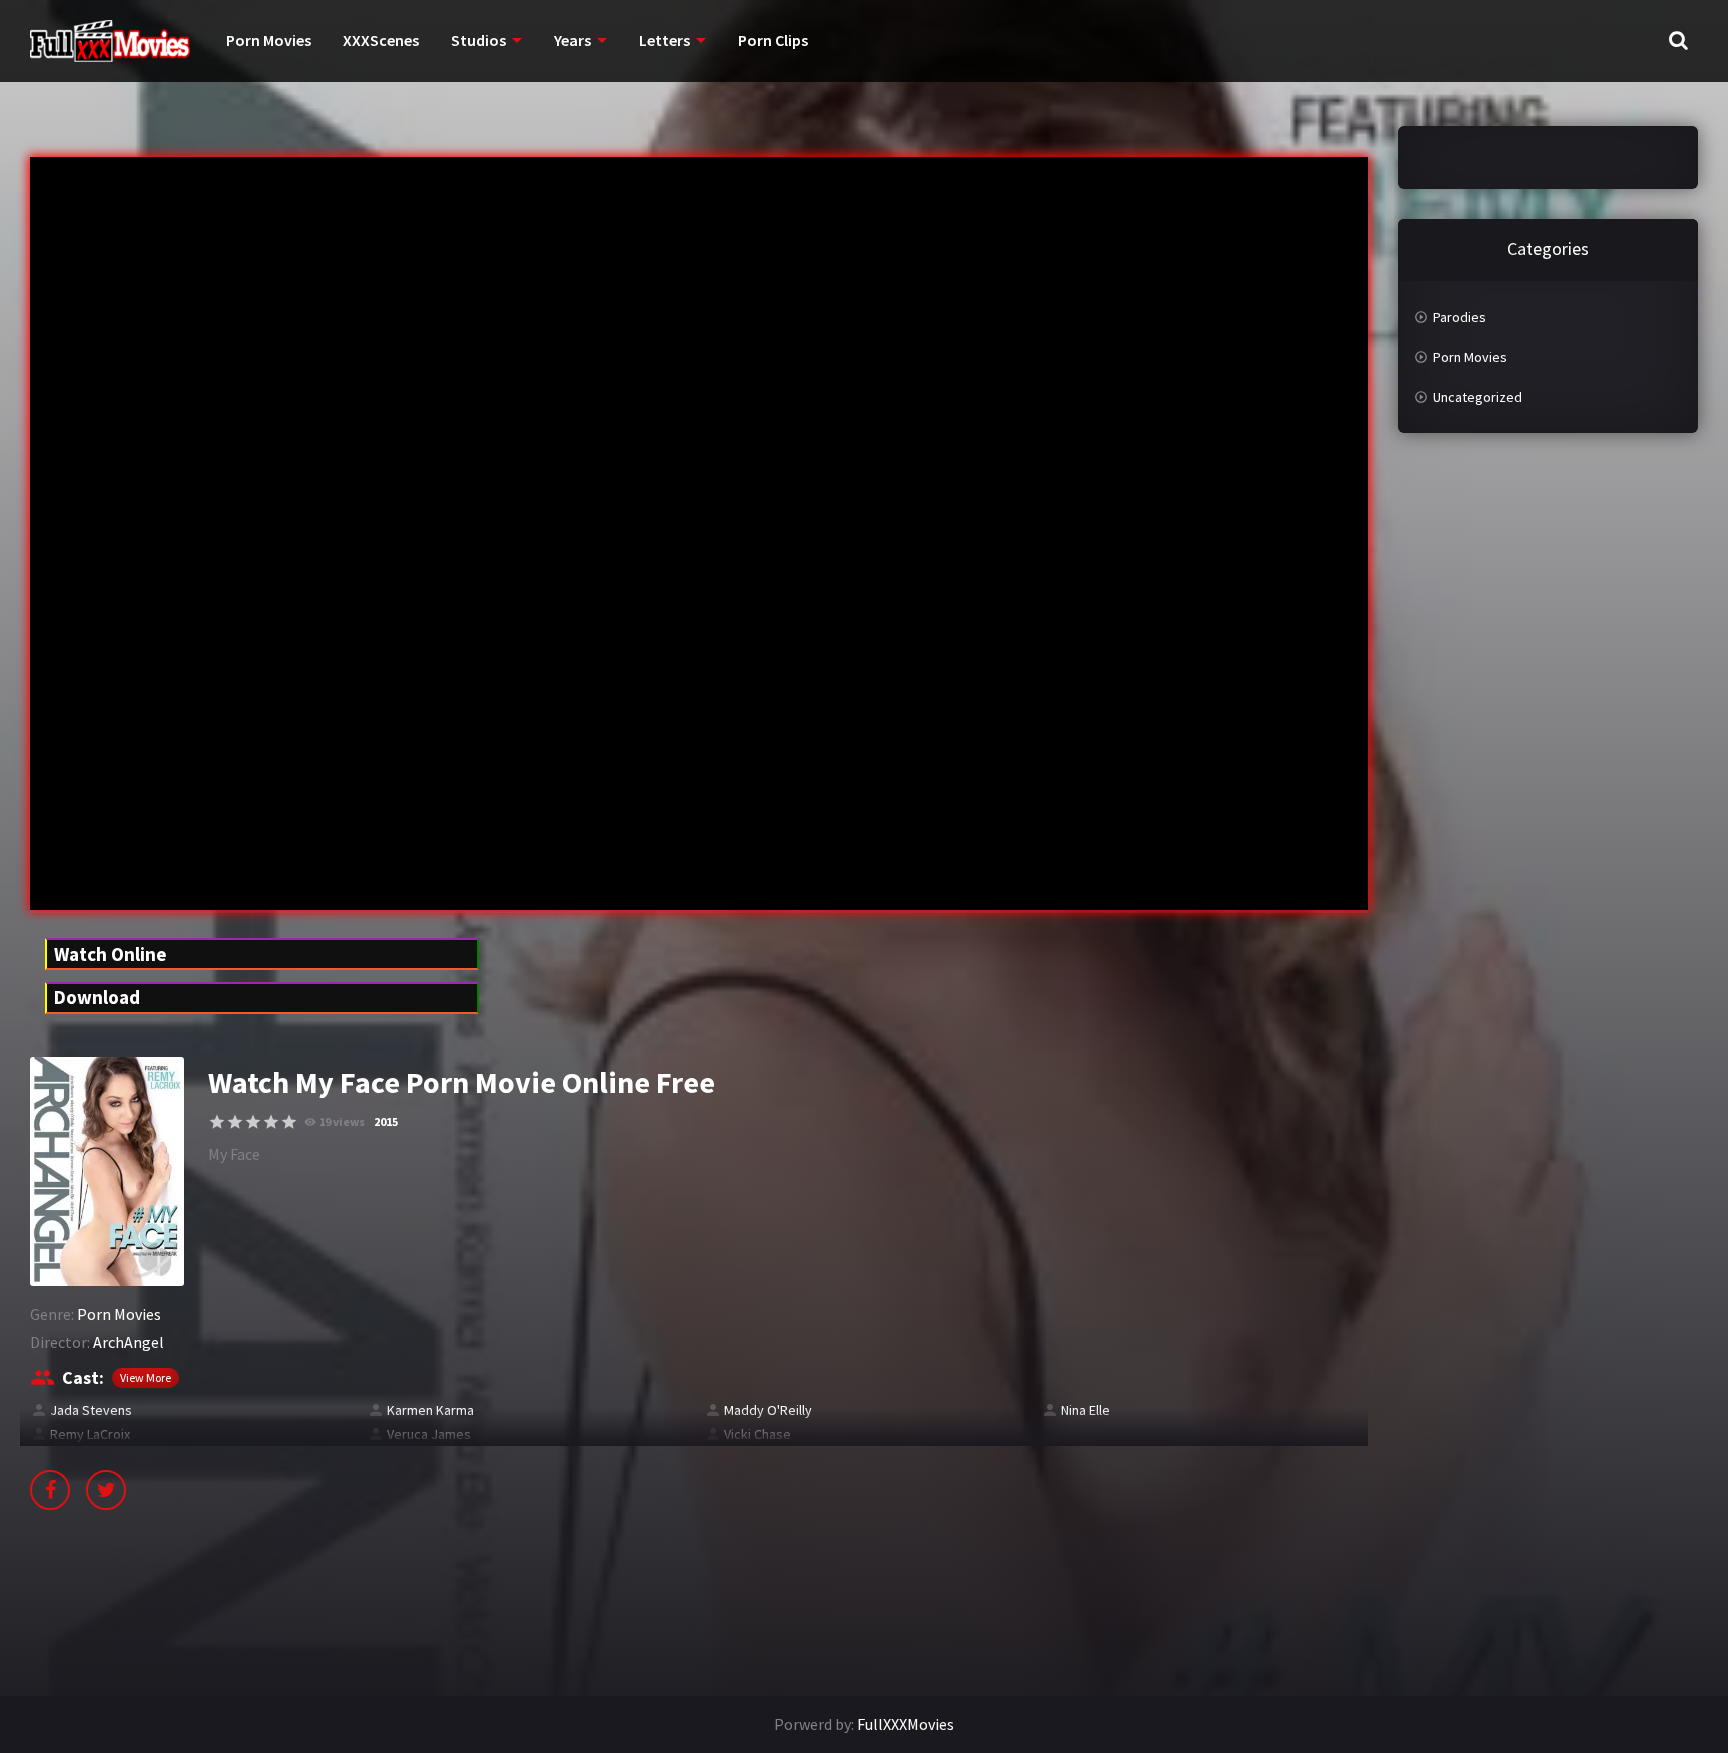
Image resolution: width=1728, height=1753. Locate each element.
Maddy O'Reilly (768, 1410)
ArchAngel (128, 1342)
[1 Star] (217, 1122)
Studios (478, 40)
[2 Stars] (235, 1122)
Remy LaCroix (90, 1434)
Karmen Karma (430, 1410)
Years (572, 40)
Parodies (1459, 317)
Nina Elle (1085, 1410)
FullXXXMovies (905, 1724)
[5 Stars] (289, 1122)
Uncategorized (1477, 397)
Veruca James (429, 1434)
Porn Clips (773, 40)
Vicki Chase (757, 1434)
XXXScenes (381, 40)
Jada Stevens (91, 1410)
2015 (386, 1121)
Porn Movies (268, 40)
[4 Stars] (271, 1122)
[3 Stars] (253, 1122)
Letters (664, 40)
